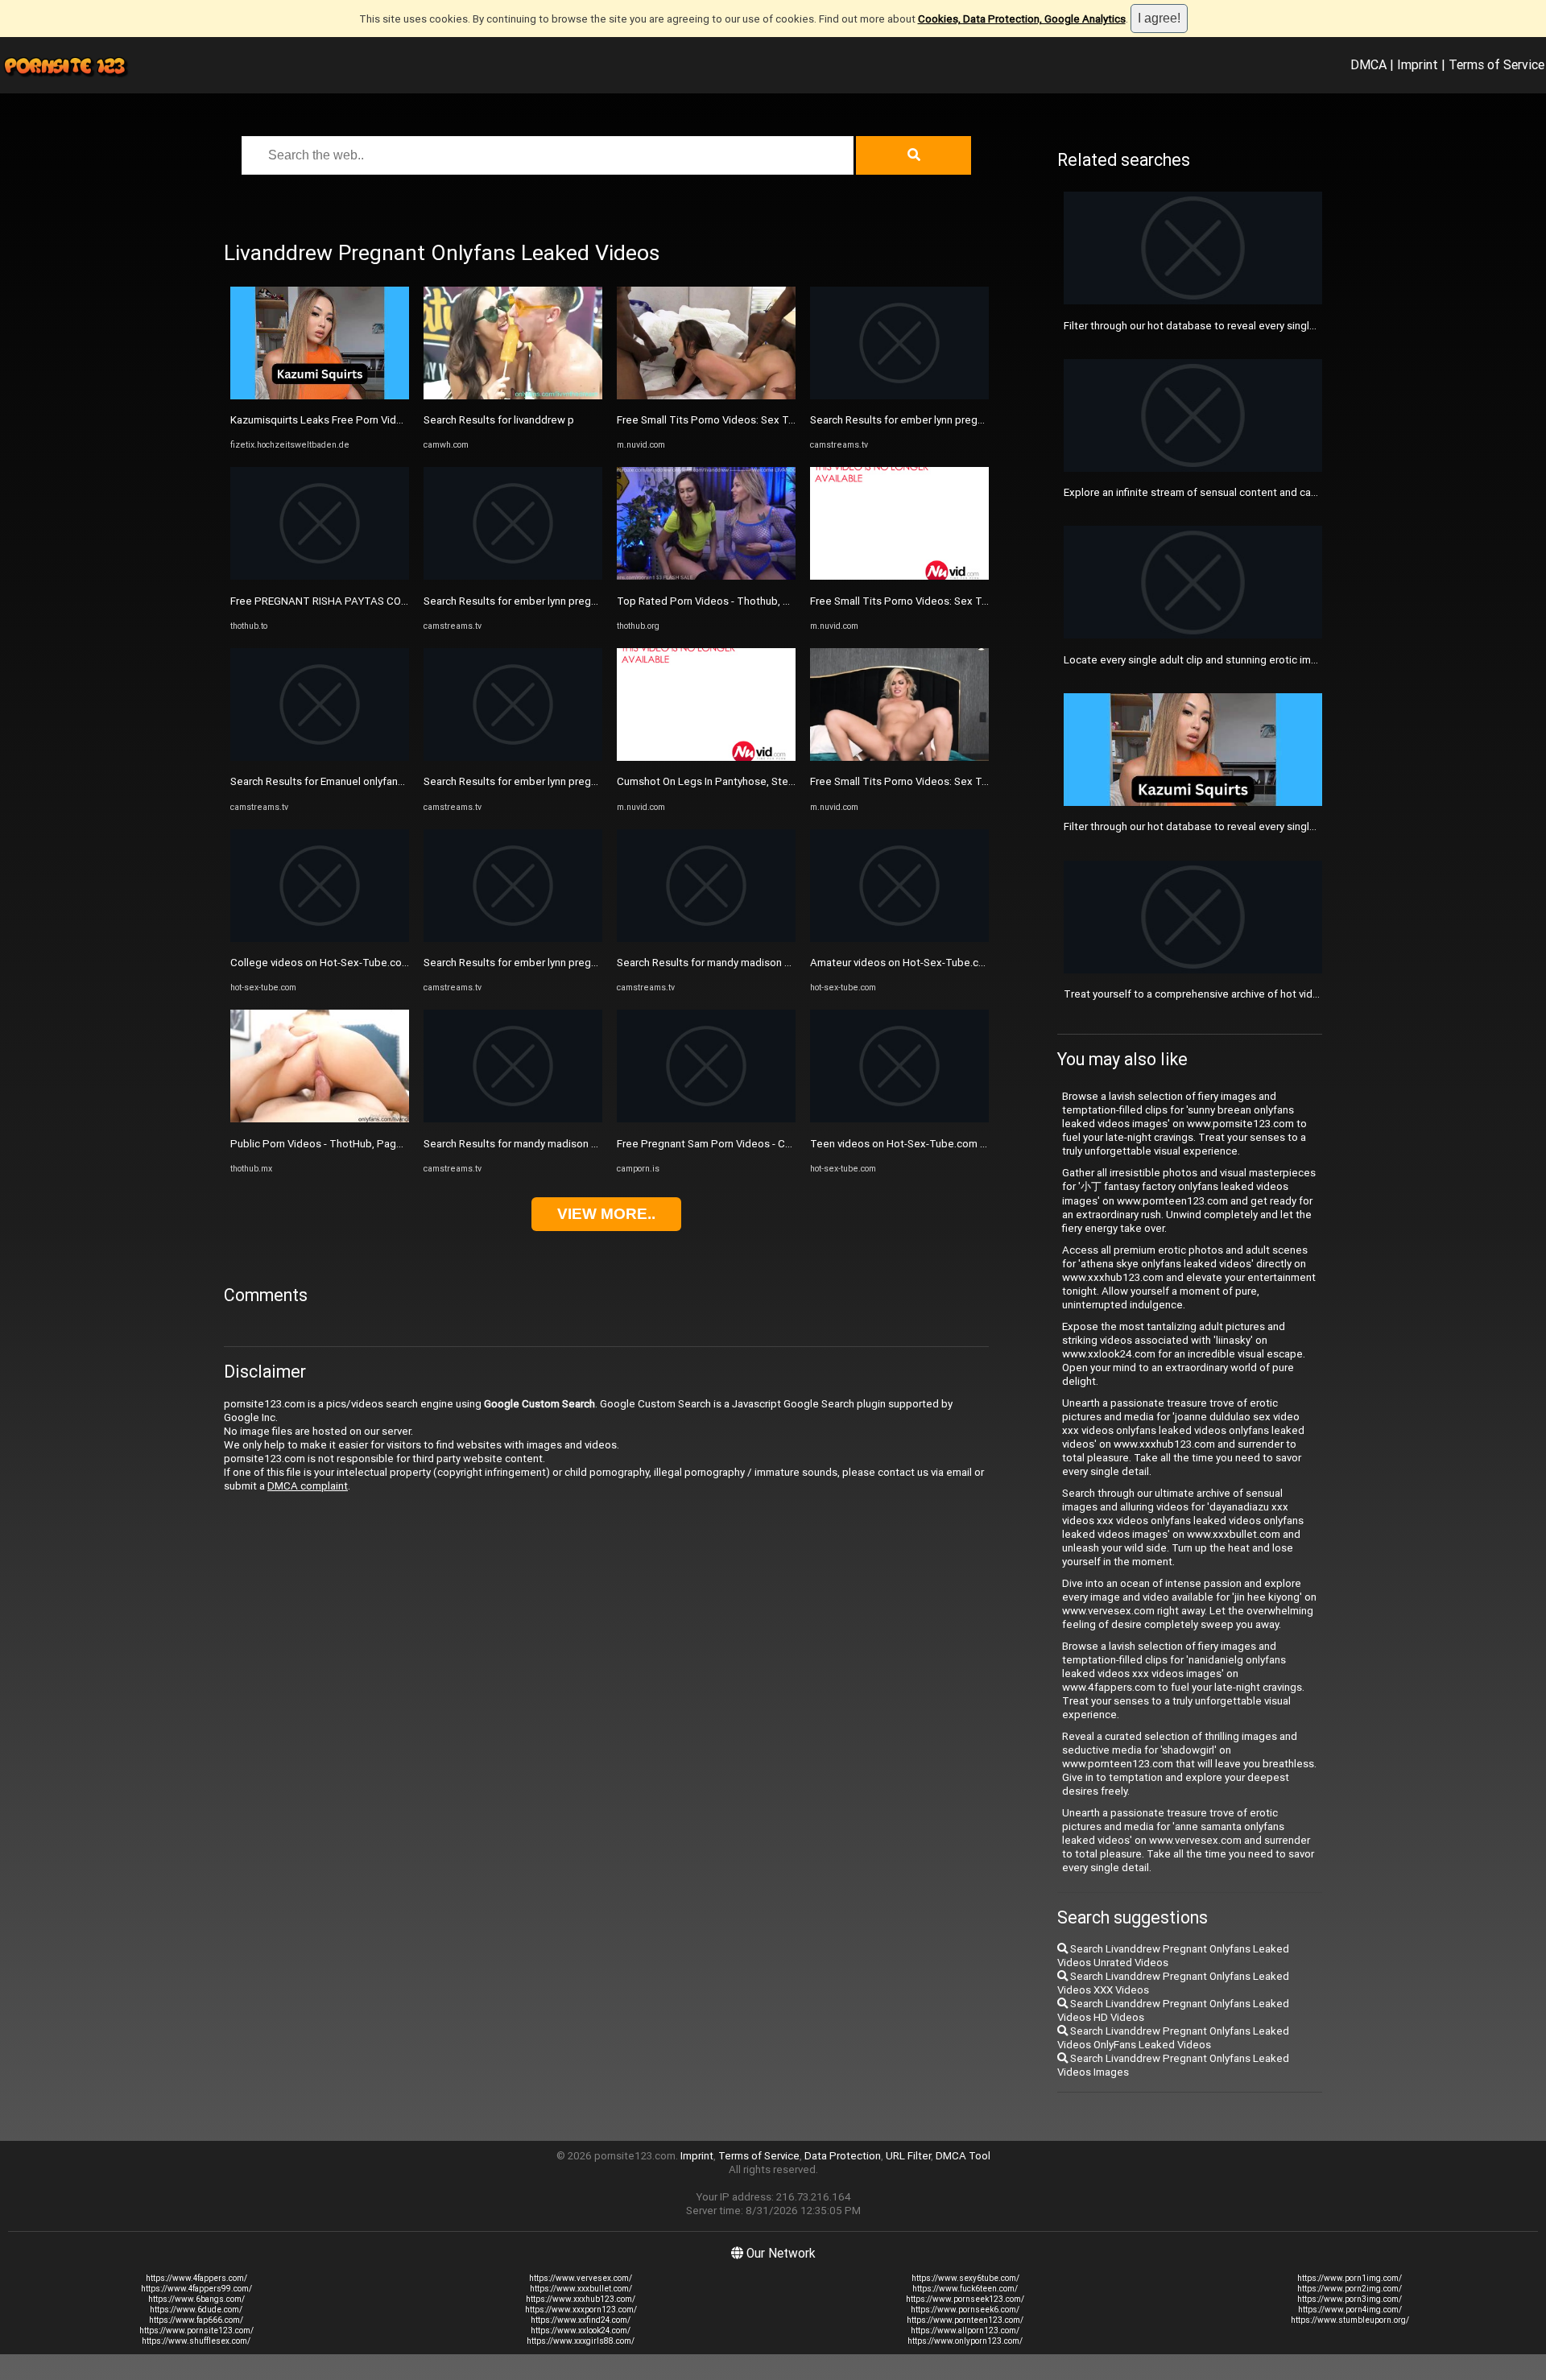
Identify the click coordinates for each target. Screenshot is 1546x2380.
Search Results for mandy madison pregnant (529, 1144)
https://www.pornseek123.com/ (965, 2299)
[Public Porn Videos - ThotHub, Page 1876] (320, 1119)
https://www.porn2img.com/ (1350, 2289)
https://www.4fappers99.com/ (196, 2289)
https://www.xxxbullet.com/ (581, 2289)
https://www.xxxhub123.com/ (581, 2299)
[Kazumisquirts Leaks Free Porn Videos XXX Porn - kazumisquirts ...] (320, 396)
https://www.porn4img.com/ (1350, 2310)
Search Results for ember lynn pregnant (518, 601)
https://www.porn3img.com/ (1350, 2299)
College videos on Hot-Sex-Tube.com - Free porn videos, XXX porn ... (394, 963)
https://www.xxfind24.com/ (581, 2320)
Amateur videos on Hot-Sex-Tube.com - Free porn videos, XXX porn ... (975, 963)
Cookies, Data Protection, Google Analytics (1022, 19)
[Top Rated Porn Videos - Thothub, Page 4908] (706, 576)
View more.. (606, 1214)
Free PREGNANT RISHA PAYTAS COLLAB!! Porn (343, 601)
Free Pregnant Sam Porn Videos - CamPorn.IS (725, 1144)
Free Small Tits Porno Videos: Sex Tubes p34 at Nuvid (746, 420)
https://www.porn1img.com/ (1350, 2278)
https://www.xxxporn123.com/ (581, 2310)
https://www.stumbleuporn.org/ (1350, 2320)
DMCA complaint (308, 1486)
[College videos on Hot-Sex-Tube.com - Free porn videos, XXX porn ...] (320, 938)
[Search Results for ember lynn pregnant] (513, 576)
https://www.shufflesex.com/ (196, 2341)
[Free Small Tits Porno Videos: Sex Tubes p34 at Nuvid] (706, 396)
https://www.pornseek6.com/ (965, 2310)
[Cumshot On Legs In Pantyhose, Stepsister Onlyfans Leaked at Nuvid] (706, 757)
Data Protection (843, 2156)
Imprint (1418, 64)
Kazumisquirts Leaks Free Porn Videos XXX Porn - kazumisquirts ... (388, 420)
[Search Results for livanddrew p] (513, 396)
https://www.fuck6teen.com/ (965, 2289)
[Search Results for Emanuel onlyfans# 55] (320, 757)
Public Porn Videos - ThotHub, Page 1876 (330, 1144)
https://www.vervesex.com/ (581, 2278)
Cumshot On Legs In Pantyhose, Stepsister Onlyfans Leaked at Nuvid (781, 781)
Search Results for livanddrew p (499, 420)
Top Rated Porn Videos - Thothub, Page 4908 (727, 601)
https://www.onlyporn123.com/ (965, 2341)
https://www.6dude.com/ (196, 2310)
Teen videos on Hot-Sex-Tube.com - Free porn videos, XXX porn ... (967, 1144)
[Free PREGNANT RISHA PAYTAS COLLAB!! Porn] (320, 576)
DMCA (1368, 64)
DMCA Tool (963, 2156)
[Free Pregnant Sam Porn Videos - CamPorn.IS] (706, 1119)
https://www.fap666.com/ (196, 2320)
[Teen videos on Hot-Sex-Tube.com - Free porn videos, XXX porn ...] (899, 1119)
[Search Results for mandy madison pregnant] (513, 1119)
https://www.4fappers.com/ (196, 2278)
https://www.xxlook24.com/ (581, 2330)
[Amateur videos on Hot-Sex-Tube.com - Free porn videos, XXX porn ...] (899, 938)
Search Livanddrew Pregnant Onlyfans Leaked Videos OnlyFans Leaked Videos (1173, 2038)
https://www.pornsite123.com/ (196, 2330)
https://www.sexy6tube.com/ (965, 2278)
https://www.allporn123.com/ (965, 2330)
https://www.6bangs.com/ (196, 2299)
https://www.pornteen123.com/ (965, 2320)
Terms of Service (1496, 64)
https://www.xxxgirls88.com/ (581, 2341)
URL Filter (908, 2156)
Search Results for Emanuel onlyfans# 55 (328, 781)
